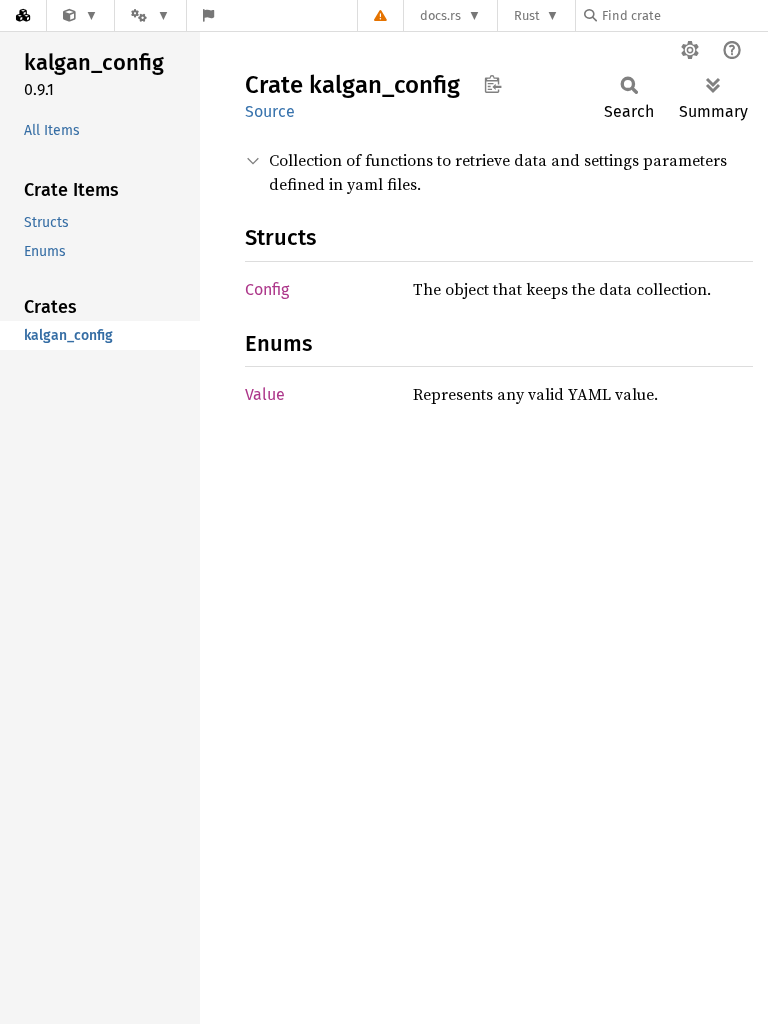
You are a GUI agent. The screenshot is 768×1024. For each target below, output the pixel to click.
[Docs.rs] (23, 15)
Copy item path (492, 84)
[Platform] (150, 15)
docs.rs (440, 15)
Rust (527, 15)
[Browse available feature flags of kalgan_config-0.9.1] (208, 15)
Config (267, 289)
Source (270, 111)
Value (265, 394)
